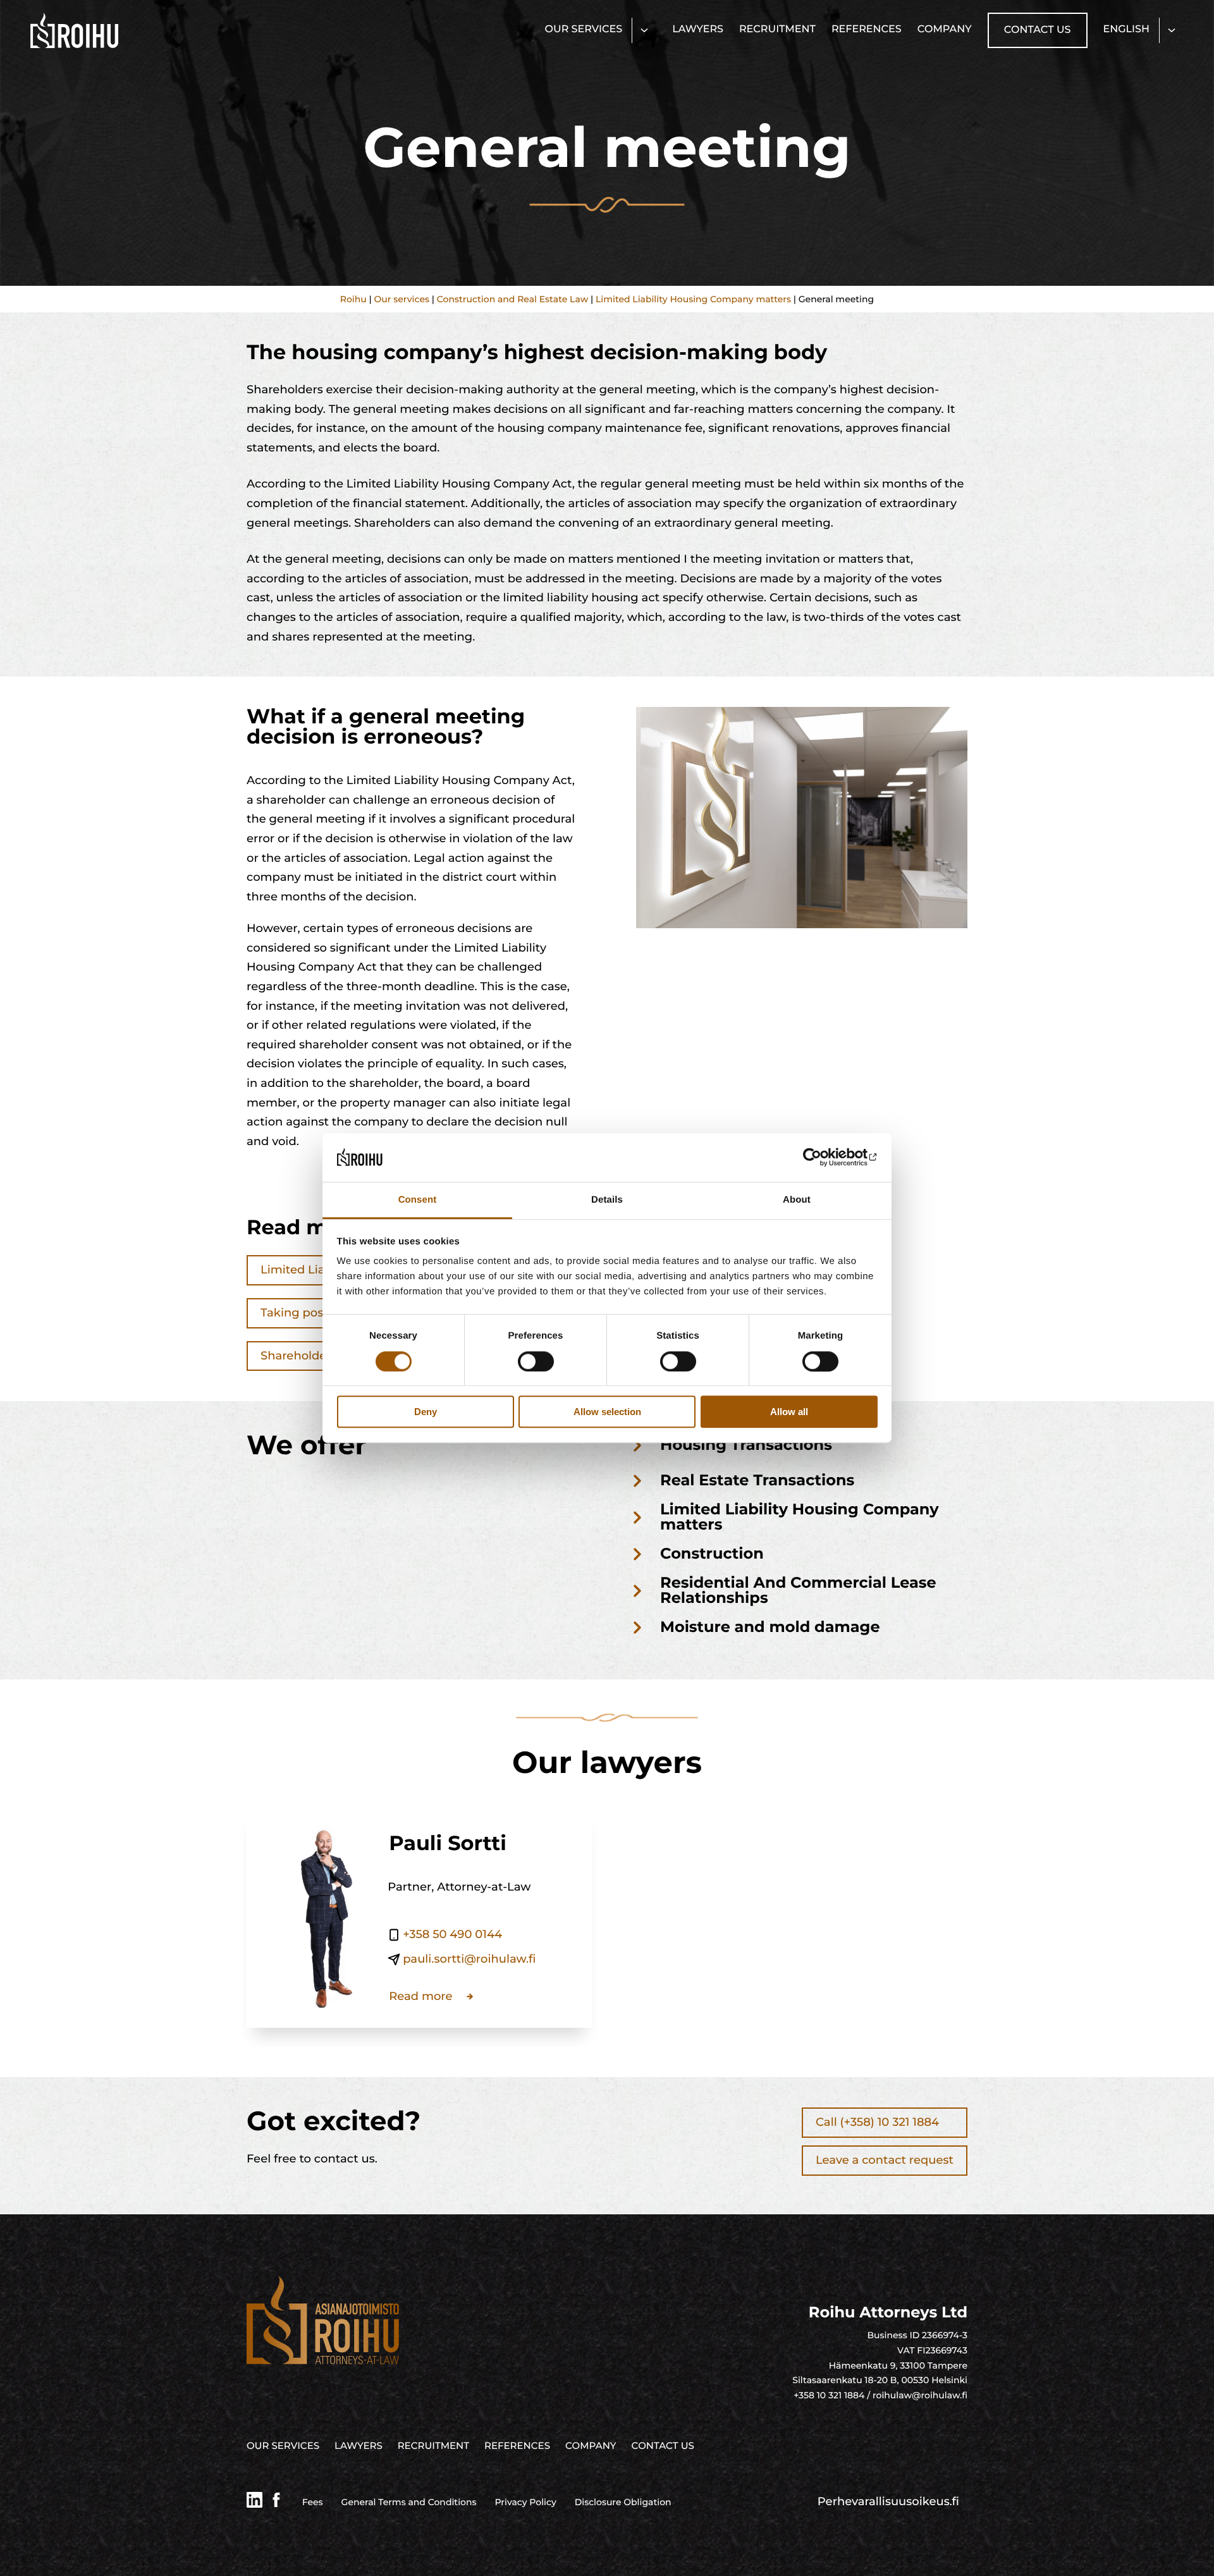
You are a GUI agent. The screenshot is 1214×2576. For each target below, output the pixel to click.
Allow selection (607, 1412)
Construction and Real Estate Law (513, 299)
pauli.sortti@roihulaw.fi (469, 1959)
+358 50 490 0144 (452, 1934)
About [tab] (797, 1200)
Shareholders (299, 1356)
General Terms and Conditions (409, 2502)
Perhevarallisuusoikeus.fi (888, 2501)
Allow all (789, 1412)
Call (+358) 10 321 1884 (877, 2122)
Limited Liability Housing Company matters (693, 299)
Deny (426, 1412)
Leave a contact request (885, 2160)
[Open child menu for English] (1171, 30)
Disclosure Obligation (623, 2502)
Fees (313, 2502)
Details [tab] (607, 1200)
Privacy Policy (526, 2502)
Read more (420, 1996)
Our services (402, 299)
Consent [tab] (418, 1200)
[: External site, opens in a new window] (822, 1158)
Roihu (353, 299)
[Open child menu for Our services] (644, 30)
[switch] (536, 1361)
